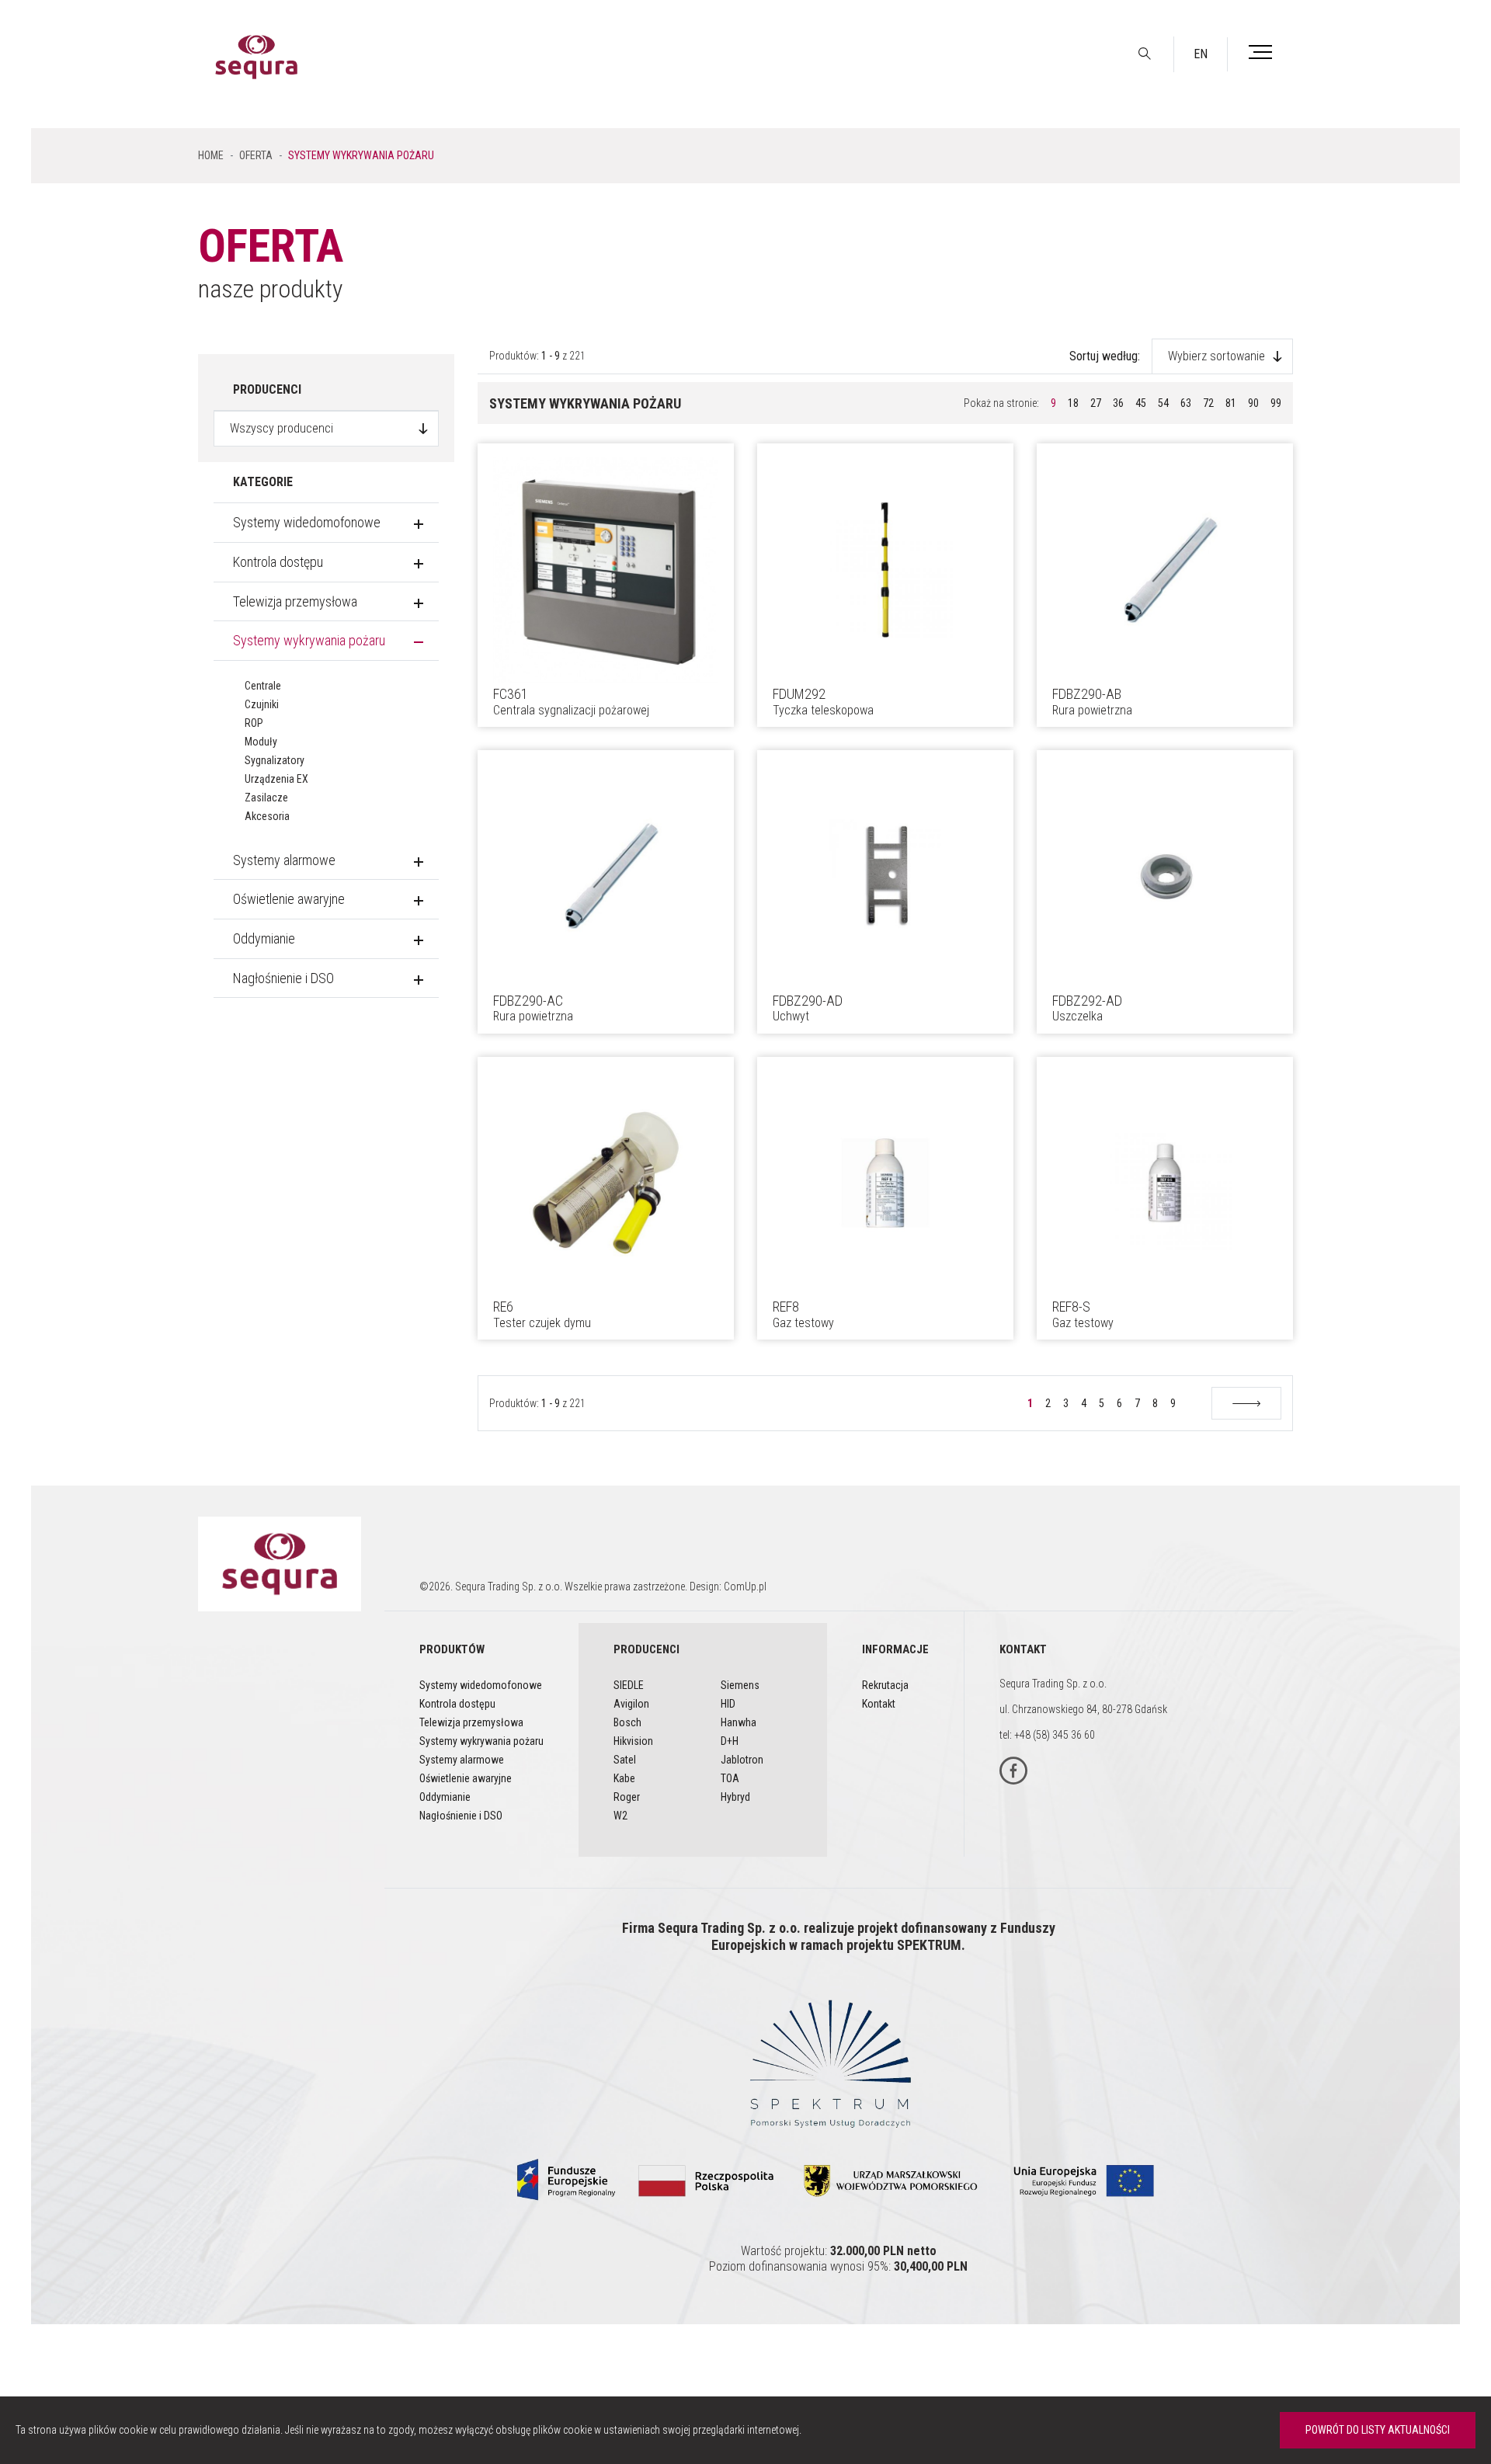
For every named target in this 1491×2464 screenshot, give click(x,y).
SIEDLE (629, 1685)
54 (1163, 403)
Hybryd (735, 1797)
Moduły (261, 742)
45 (1141, 403)
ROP (254, 723)
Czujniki (262, 704)
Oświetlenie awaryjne (289, 899)
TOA (730, 1778)
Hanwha (739, 1722)
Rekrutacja (885, 1685)
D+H (730, 1741)
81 (1231, 403)
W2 (620, 1816)
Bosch (627, 1722)
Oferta (256, 155)
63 (1186, 403)
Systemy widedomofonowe (307, 522)
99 (1276, 403)
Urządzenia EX (276, 779)
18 (1073, 403)
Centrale (263, 686)
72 (1208, 403)
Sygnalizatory (275, 760)
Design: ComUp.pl (728, 1586)
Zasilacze (266, 798)
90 (1253, 403)
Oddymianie (264, 938)
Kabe (624, 1778)
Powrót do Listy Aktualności (1378, 2430)
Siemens (740, 1685)
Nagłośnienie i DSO (283, 978)
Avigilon (631, 1704)
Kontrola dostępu (278, 562)
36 (1118, 403)
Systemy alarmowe (284, 860)
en (1201, 54)
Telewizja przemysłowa (295, 601)
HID (728, 1704)
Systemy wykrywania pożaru (309, 640)
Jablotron (742, 1760)
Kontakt (879, 1704)
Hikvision (633, 1741)
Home (211, 155)
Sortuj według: (1105, 356)
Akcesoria (267, 816)
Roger (627, 1797)
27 (1096, 403)
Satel (625, 1760)
